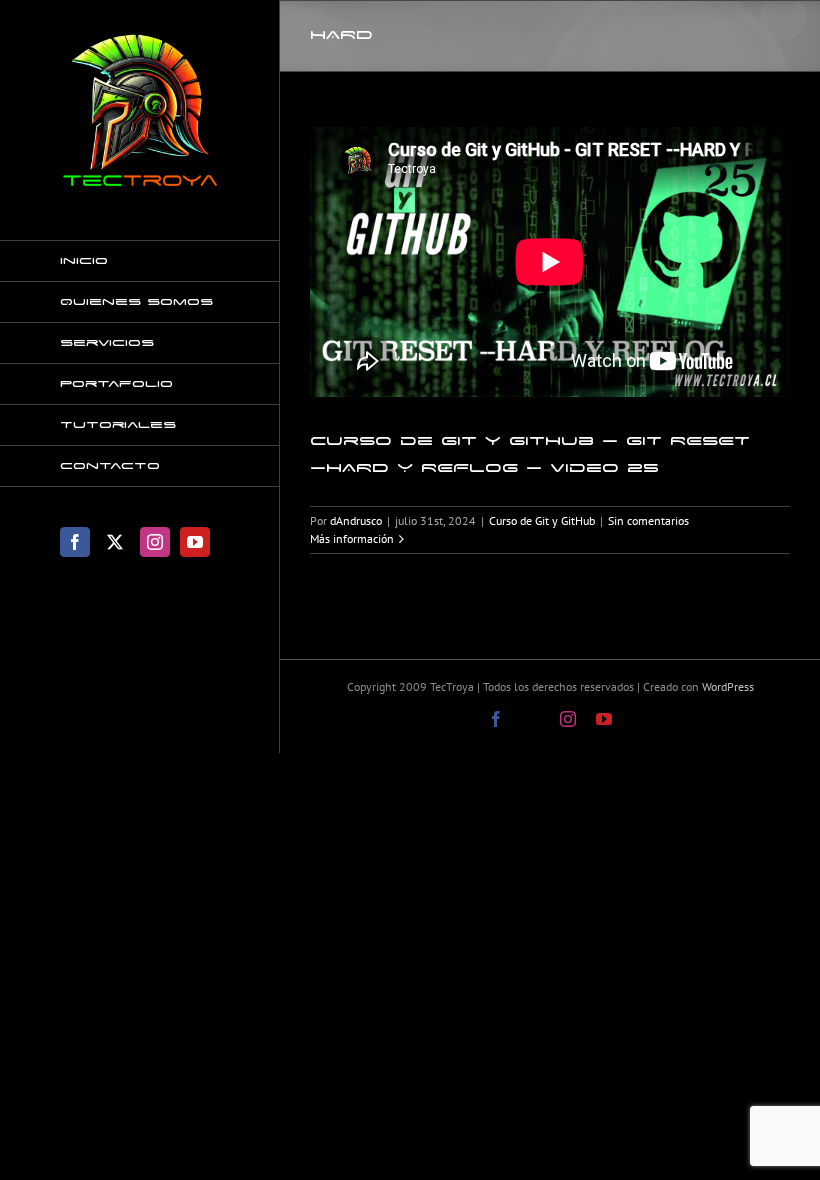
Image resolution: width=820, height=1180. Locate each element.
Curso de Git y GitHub (542, 520)
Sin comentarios (648, 520)
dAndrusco (356, 520)
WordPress (728, 686)
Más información (352, 538)
